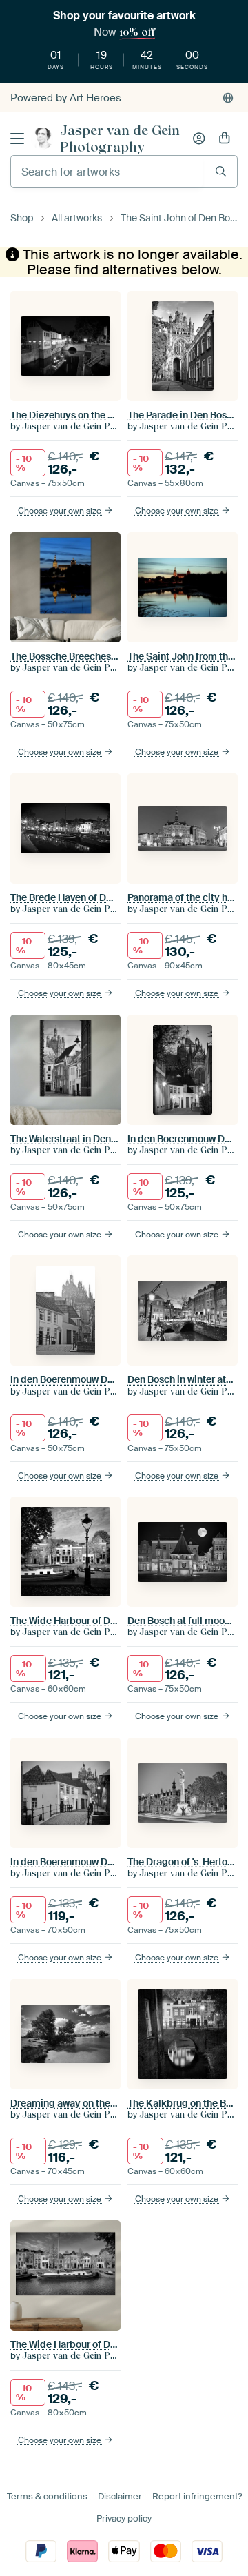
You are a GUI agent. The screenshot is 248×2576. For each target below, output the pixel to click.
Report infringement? (197, 2496)
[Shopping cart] (225, 139)
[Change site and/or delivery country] (228, 98)
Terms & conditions (47, 2496)
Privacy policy (124, 2518)
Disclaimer (120, 2496)
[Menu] (17, 139)
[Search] (221, 171)
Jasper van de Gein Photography (120, 139)
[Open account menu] (199, 139)
